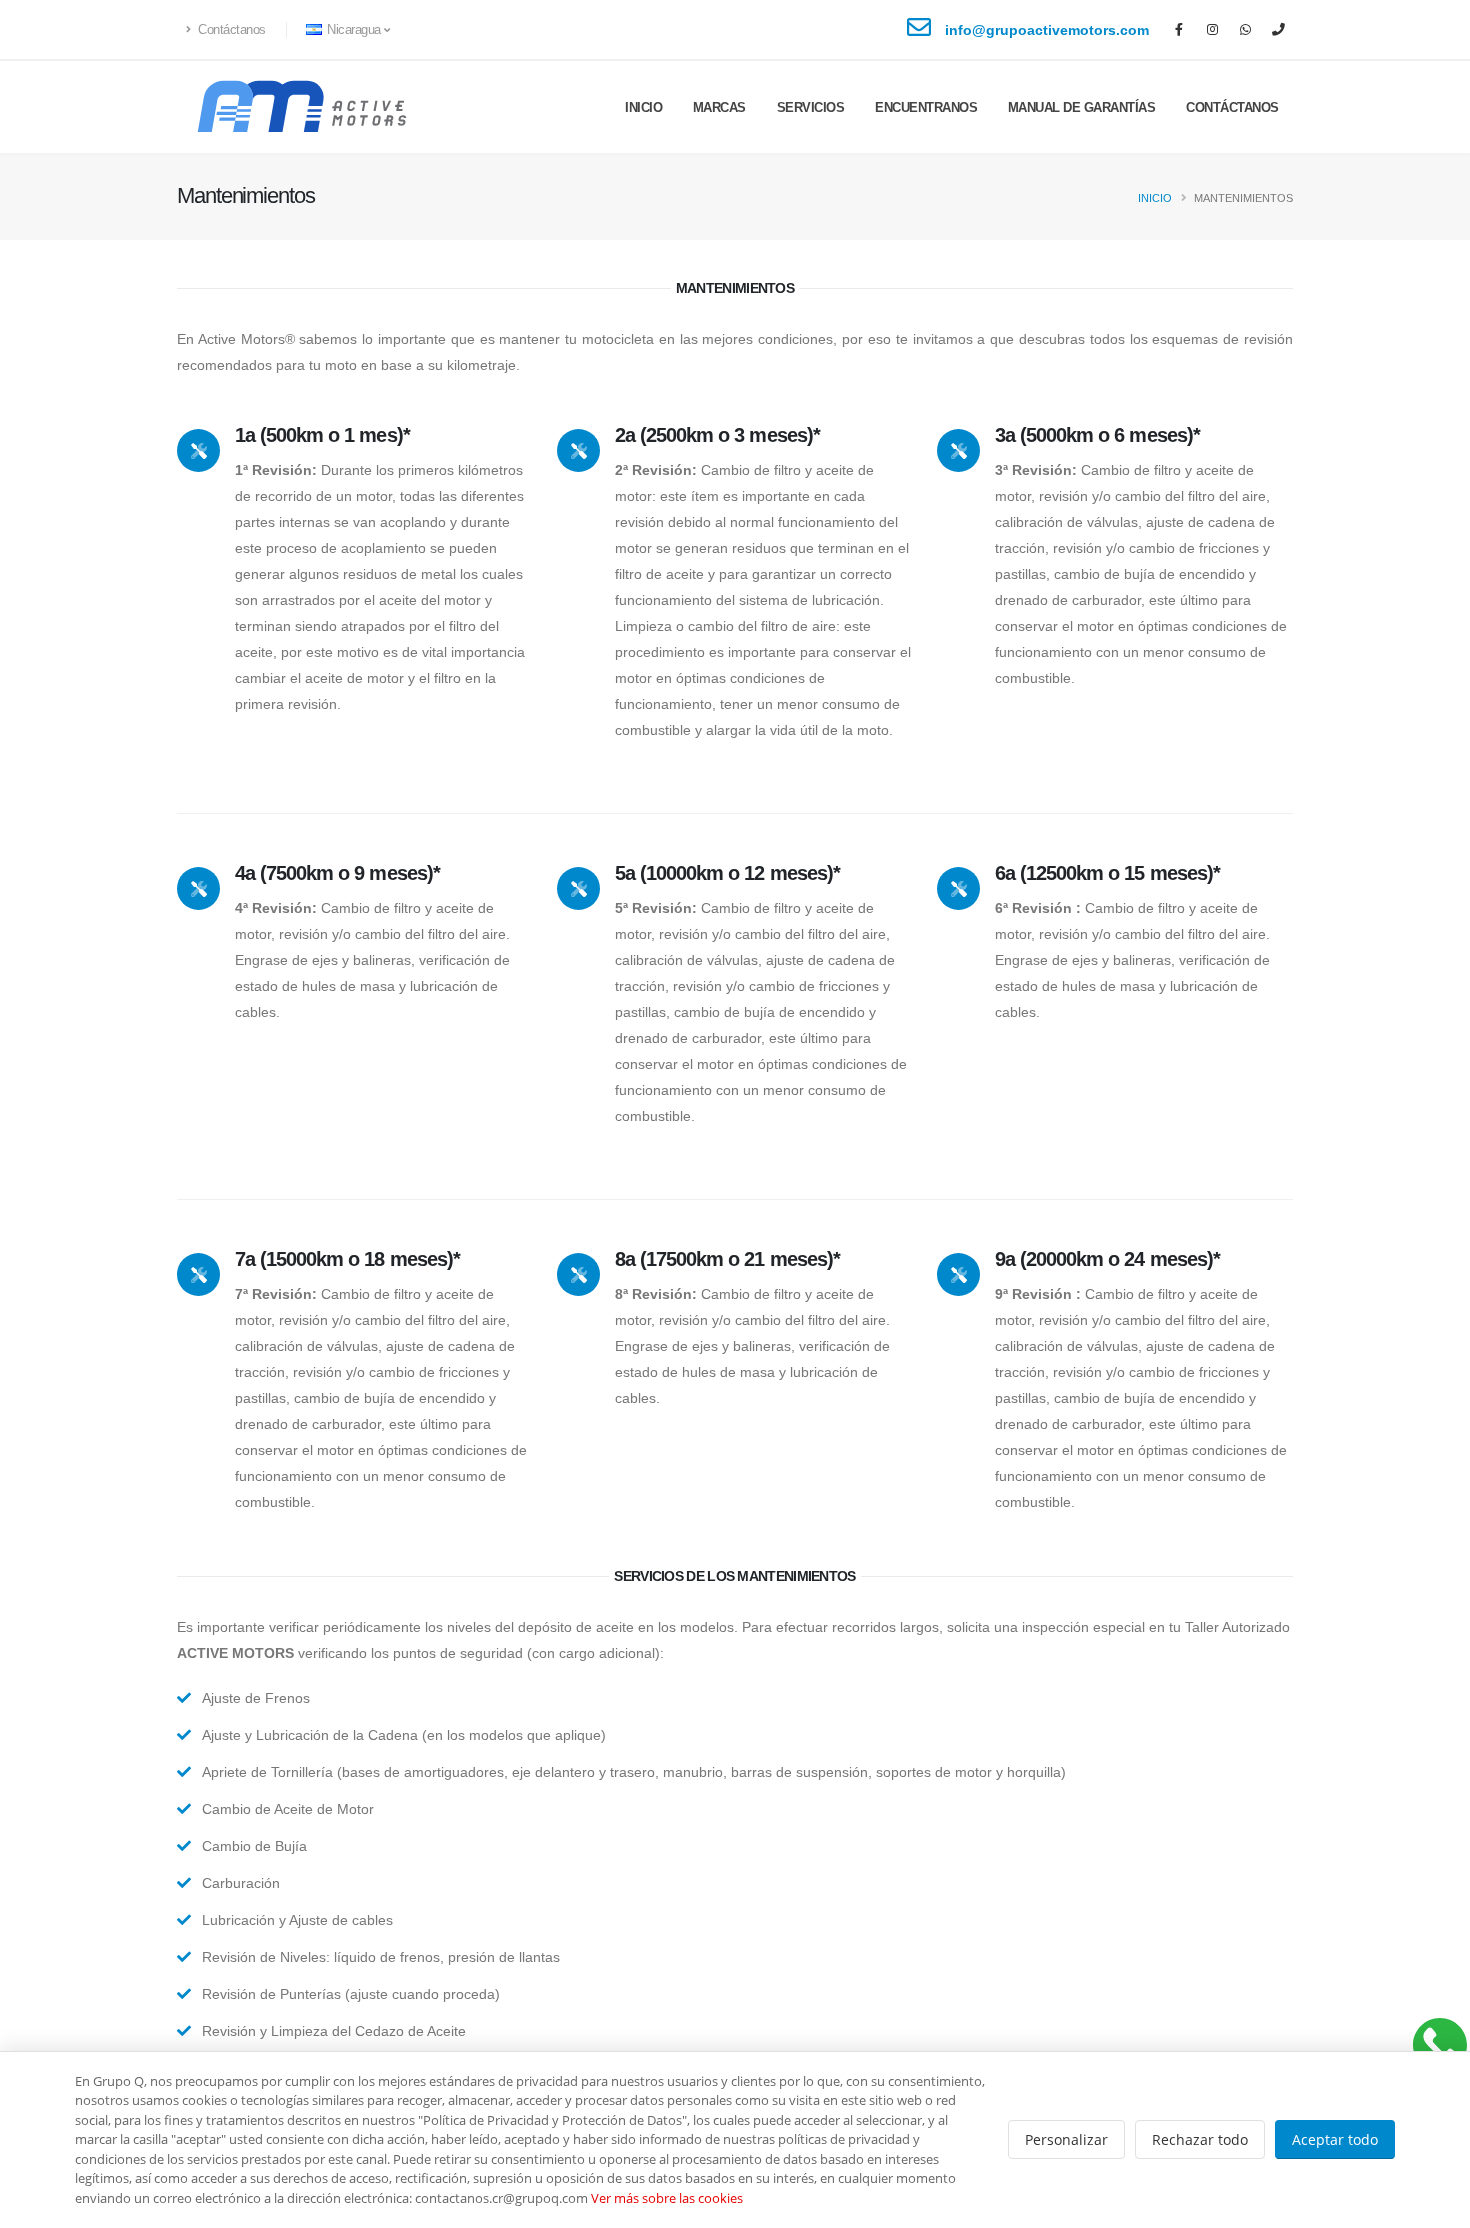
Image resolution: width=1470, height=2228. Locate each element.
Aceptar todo (1335, 2139)
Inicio (643, 107)
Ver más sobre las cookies (667, 2198)
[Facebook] (1179, 30)
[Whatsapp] (1245, 30)
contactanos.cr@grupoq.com (501, 2198)
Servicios (811, 107)
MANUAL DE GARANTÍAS (1082, 107)
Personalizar (1066, 2139)
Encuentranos (926, 107)
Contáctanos (230, 30)
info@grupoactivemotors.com (1047, 30)
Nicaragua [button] (354, 30)
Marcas (719, 107)
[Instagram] (1212, 30)
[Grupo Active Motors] (1439, 2045)
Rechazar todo (1200, 2139)
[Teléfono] (1278, 30)
